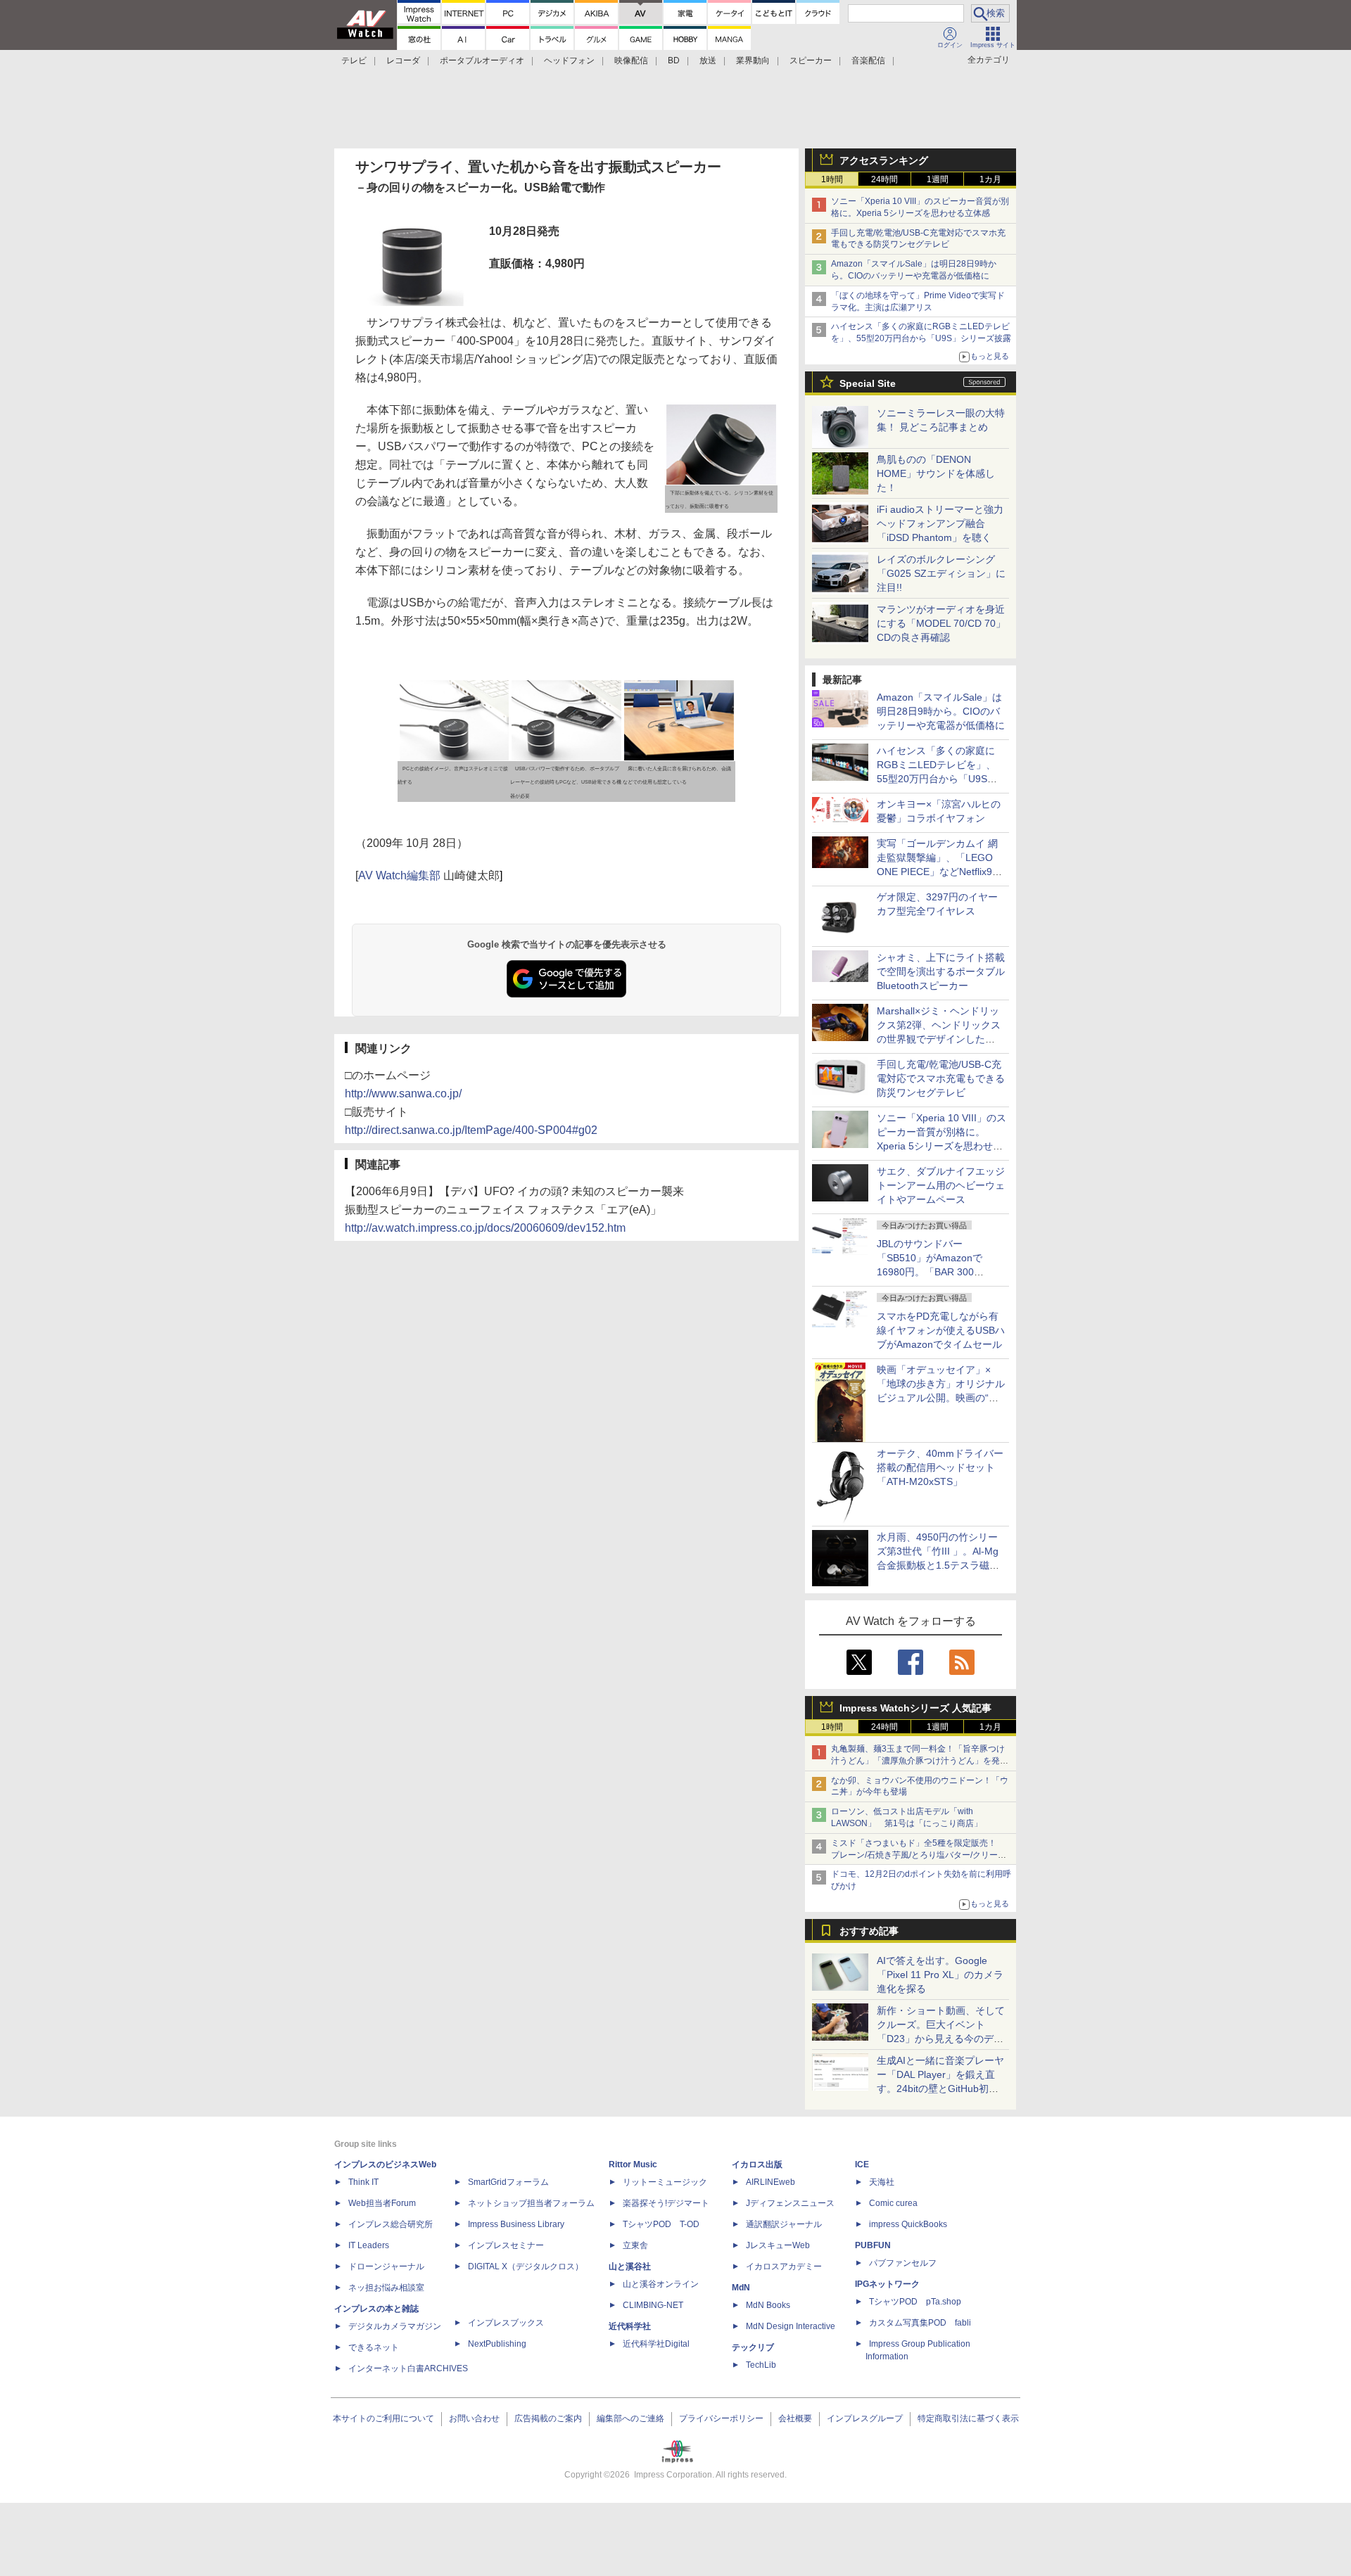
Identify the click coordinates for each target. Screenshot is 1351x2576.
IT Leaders (369, 2245)
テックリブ (753, 2347)
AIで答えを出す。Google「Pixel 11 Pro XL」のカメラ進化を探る (940, 1975)
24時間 (884, 179)
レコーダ (403, 60)
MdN (741, 2288)
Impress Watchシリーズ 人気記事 (915, 1708)
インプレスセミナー (506, 2245)
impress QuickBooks (908, 2224)
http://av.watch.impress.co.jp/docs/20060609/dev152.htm (485, 1228)
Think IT (363, 2182)
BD (674, 60)
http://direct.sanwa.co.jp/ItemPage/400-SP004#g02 (471, 1130)
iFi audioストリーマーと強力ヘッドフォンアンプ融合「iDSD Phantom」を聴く (940, 523)
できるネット (374, 2347)
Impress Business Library (516, 2224)
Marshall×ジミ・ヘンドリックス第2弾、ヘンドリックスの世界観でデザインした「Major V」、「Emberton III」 (939, 1039)
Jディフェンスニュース (790, 2203)
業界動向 (753, 60)
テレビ (354, 60)
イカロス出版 (757, 2164)
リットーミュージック (665, 2182)
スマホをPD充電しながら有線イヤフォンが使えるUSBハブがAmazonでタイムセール (941, 1330)
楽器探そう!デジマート (666, 2203)
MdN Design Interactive (791, 2326)
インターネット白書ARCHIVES (408, 2368)
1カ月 (990, 179)
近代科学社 (630, 2326)
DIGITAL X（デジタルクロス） (526, 2266)
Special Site (868, 383)
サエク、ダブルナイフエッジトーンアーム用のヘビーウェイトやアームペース (941, 1185)
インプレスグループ (865, 2418)
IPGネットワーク (887, 2284)
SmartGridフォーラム (508, 2182)
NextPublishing (497, 2344)
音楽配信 (868, 60)
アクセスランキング (884, 160)
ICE (862, 2164)
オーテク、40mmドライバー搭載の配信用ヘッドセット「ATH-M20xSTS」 (940, 1467)
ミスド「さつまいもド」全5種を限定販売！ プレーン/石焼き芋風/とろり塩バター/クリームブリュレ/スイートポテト (919, 1855)
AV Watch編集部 (399, 875)
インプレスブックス (506, 2323)
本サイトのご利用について (383, 2418)
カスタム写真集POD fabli (920, 2323)
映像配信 (631, 60)
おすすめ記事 (869, 1931)
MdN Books (768, 2305)
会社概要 (795, 2418)
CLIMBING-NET (653, 2305)
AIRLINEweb (770, 2182)
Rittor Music (633, 2164)
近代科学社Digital (656, 2344)
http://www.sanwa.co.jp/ (403, 1093)
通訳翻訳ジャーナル (784, 2224)
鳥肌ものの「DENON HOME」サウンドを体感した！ (936, 473)
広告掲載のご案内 (548, 2418)
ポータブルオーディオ (482, 60)
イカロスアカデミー (784, 2266)
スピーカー (811, 60)
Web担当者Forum (382, 2203)
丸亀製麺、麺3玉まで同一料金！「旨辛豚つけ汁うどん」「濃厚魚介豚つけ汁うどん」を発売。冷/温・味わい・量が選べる (918, 1761)
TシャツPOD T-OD (661, 2224)
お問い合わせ (474, 2418)
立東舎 (635, 2245)
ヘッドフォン (569, 60)
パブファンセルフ (903, 2263)
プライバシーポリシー (721, 2418)
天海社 (882, 2182)
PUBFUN (873, 2245)
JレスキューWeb (778, 2245)
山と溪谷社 (630, 2266)
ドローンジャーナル (386, 2266)
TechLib (761, 2365)
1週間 (938, 179)
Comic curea (893, 2203)
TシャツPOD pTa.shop (915, 2302)
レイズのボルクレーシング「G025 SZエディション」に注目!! (941, 573)
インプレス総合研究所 (391, 2224)
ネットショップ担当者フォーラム (531, 2203)
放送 (708, 60)
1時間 (832, 179)
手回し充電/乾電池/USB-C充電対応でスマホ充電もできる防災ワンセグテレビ (941, 1078)
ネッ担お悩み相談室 (386, 2288)
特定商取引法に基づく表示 (968, 2418)
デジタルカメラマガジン (395, 2326)
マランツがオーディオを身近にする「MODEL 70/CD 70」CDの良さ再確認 (941, 623)
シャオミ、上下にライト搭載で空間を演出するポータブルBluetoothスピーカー (941, 971)
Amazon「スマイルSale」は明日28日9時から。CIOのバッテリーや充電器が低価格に (941, 711)
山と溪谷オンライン (661, 2284)
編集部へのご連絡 (630, 2418)
